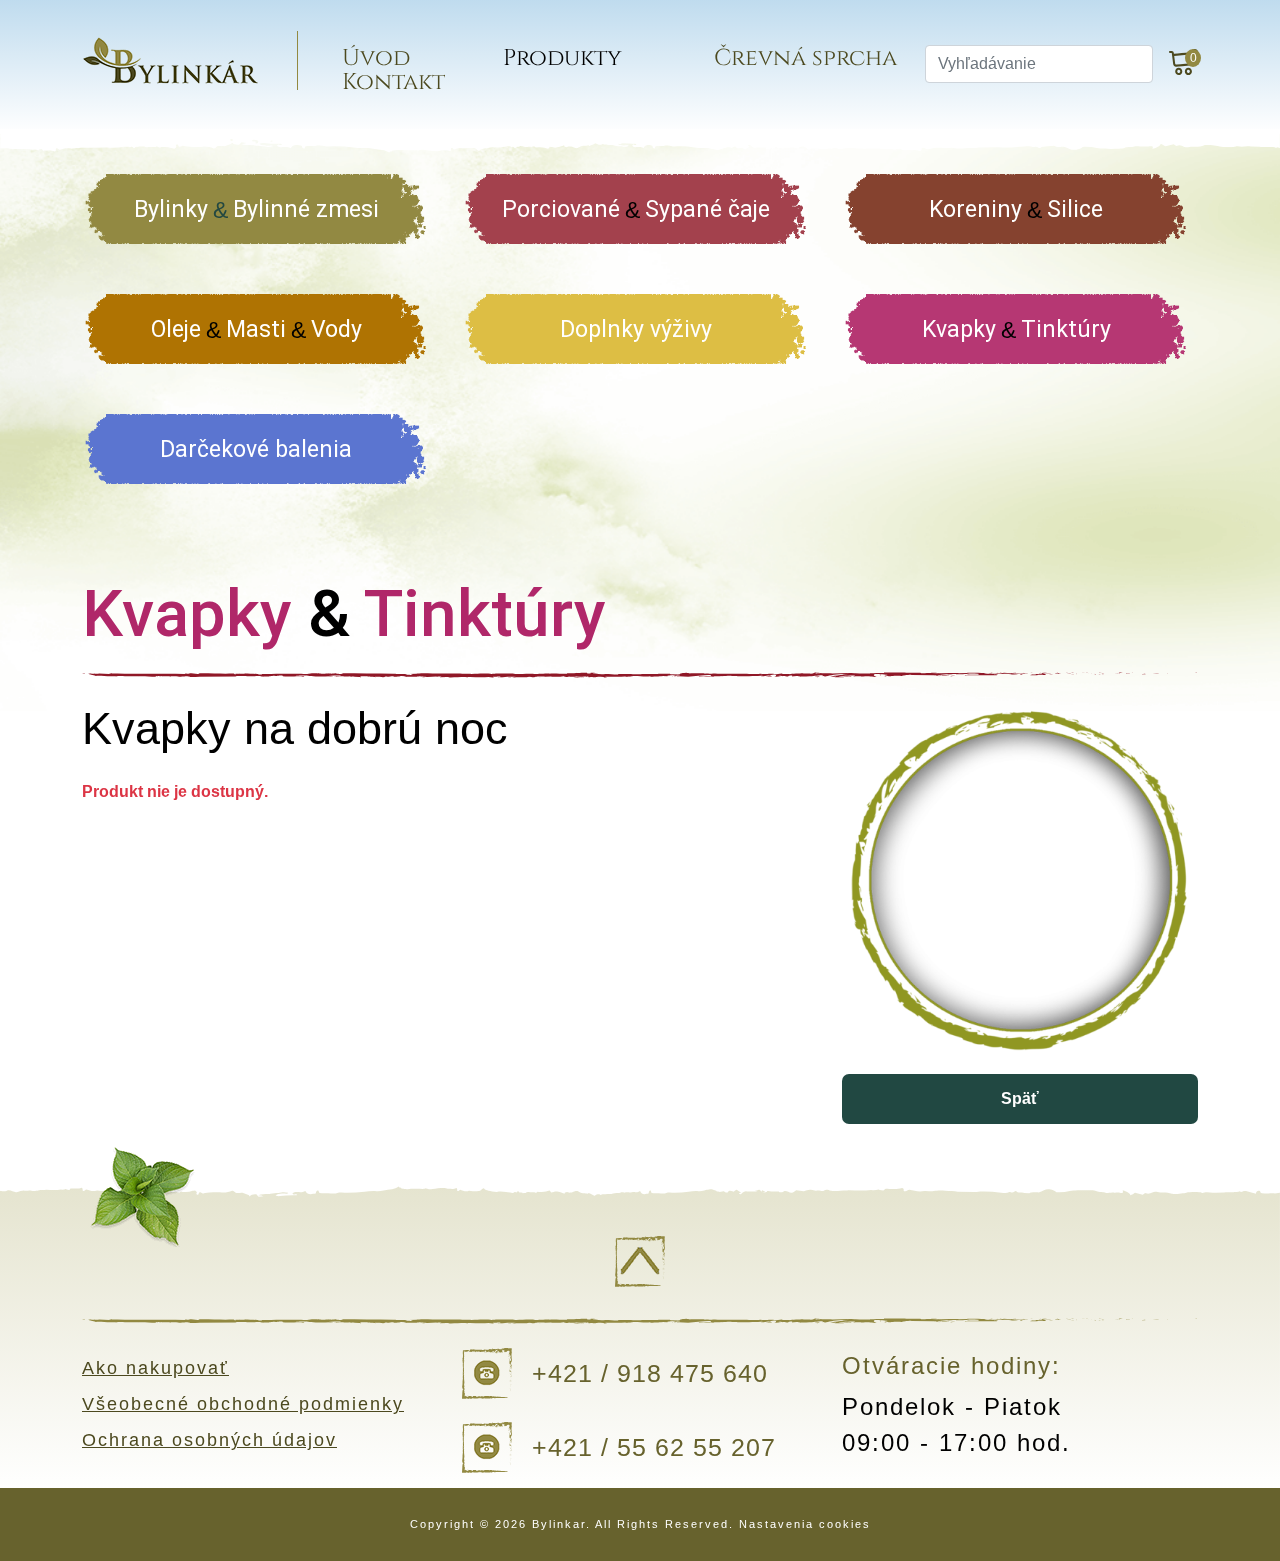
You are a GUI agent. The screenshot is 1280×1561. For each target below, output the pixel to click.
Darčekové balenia (256, 449)
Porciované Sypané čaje (636, 209)
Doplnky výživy (636, 329)
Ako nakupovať (155, 1368)
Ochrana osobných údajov (209, 1440)
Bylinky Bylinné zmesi (256, 209)
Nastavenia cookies (805, 1524)
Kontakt (393, 82)
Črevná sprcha (805, 58)
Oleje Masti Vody (256, 329)
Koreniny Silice (1016, 209)
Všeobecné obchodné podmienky (243, 1404)
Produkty (562, 58)
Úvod (376, 58)
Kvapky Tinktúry (1016, 329)
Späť (1020, 1098)
